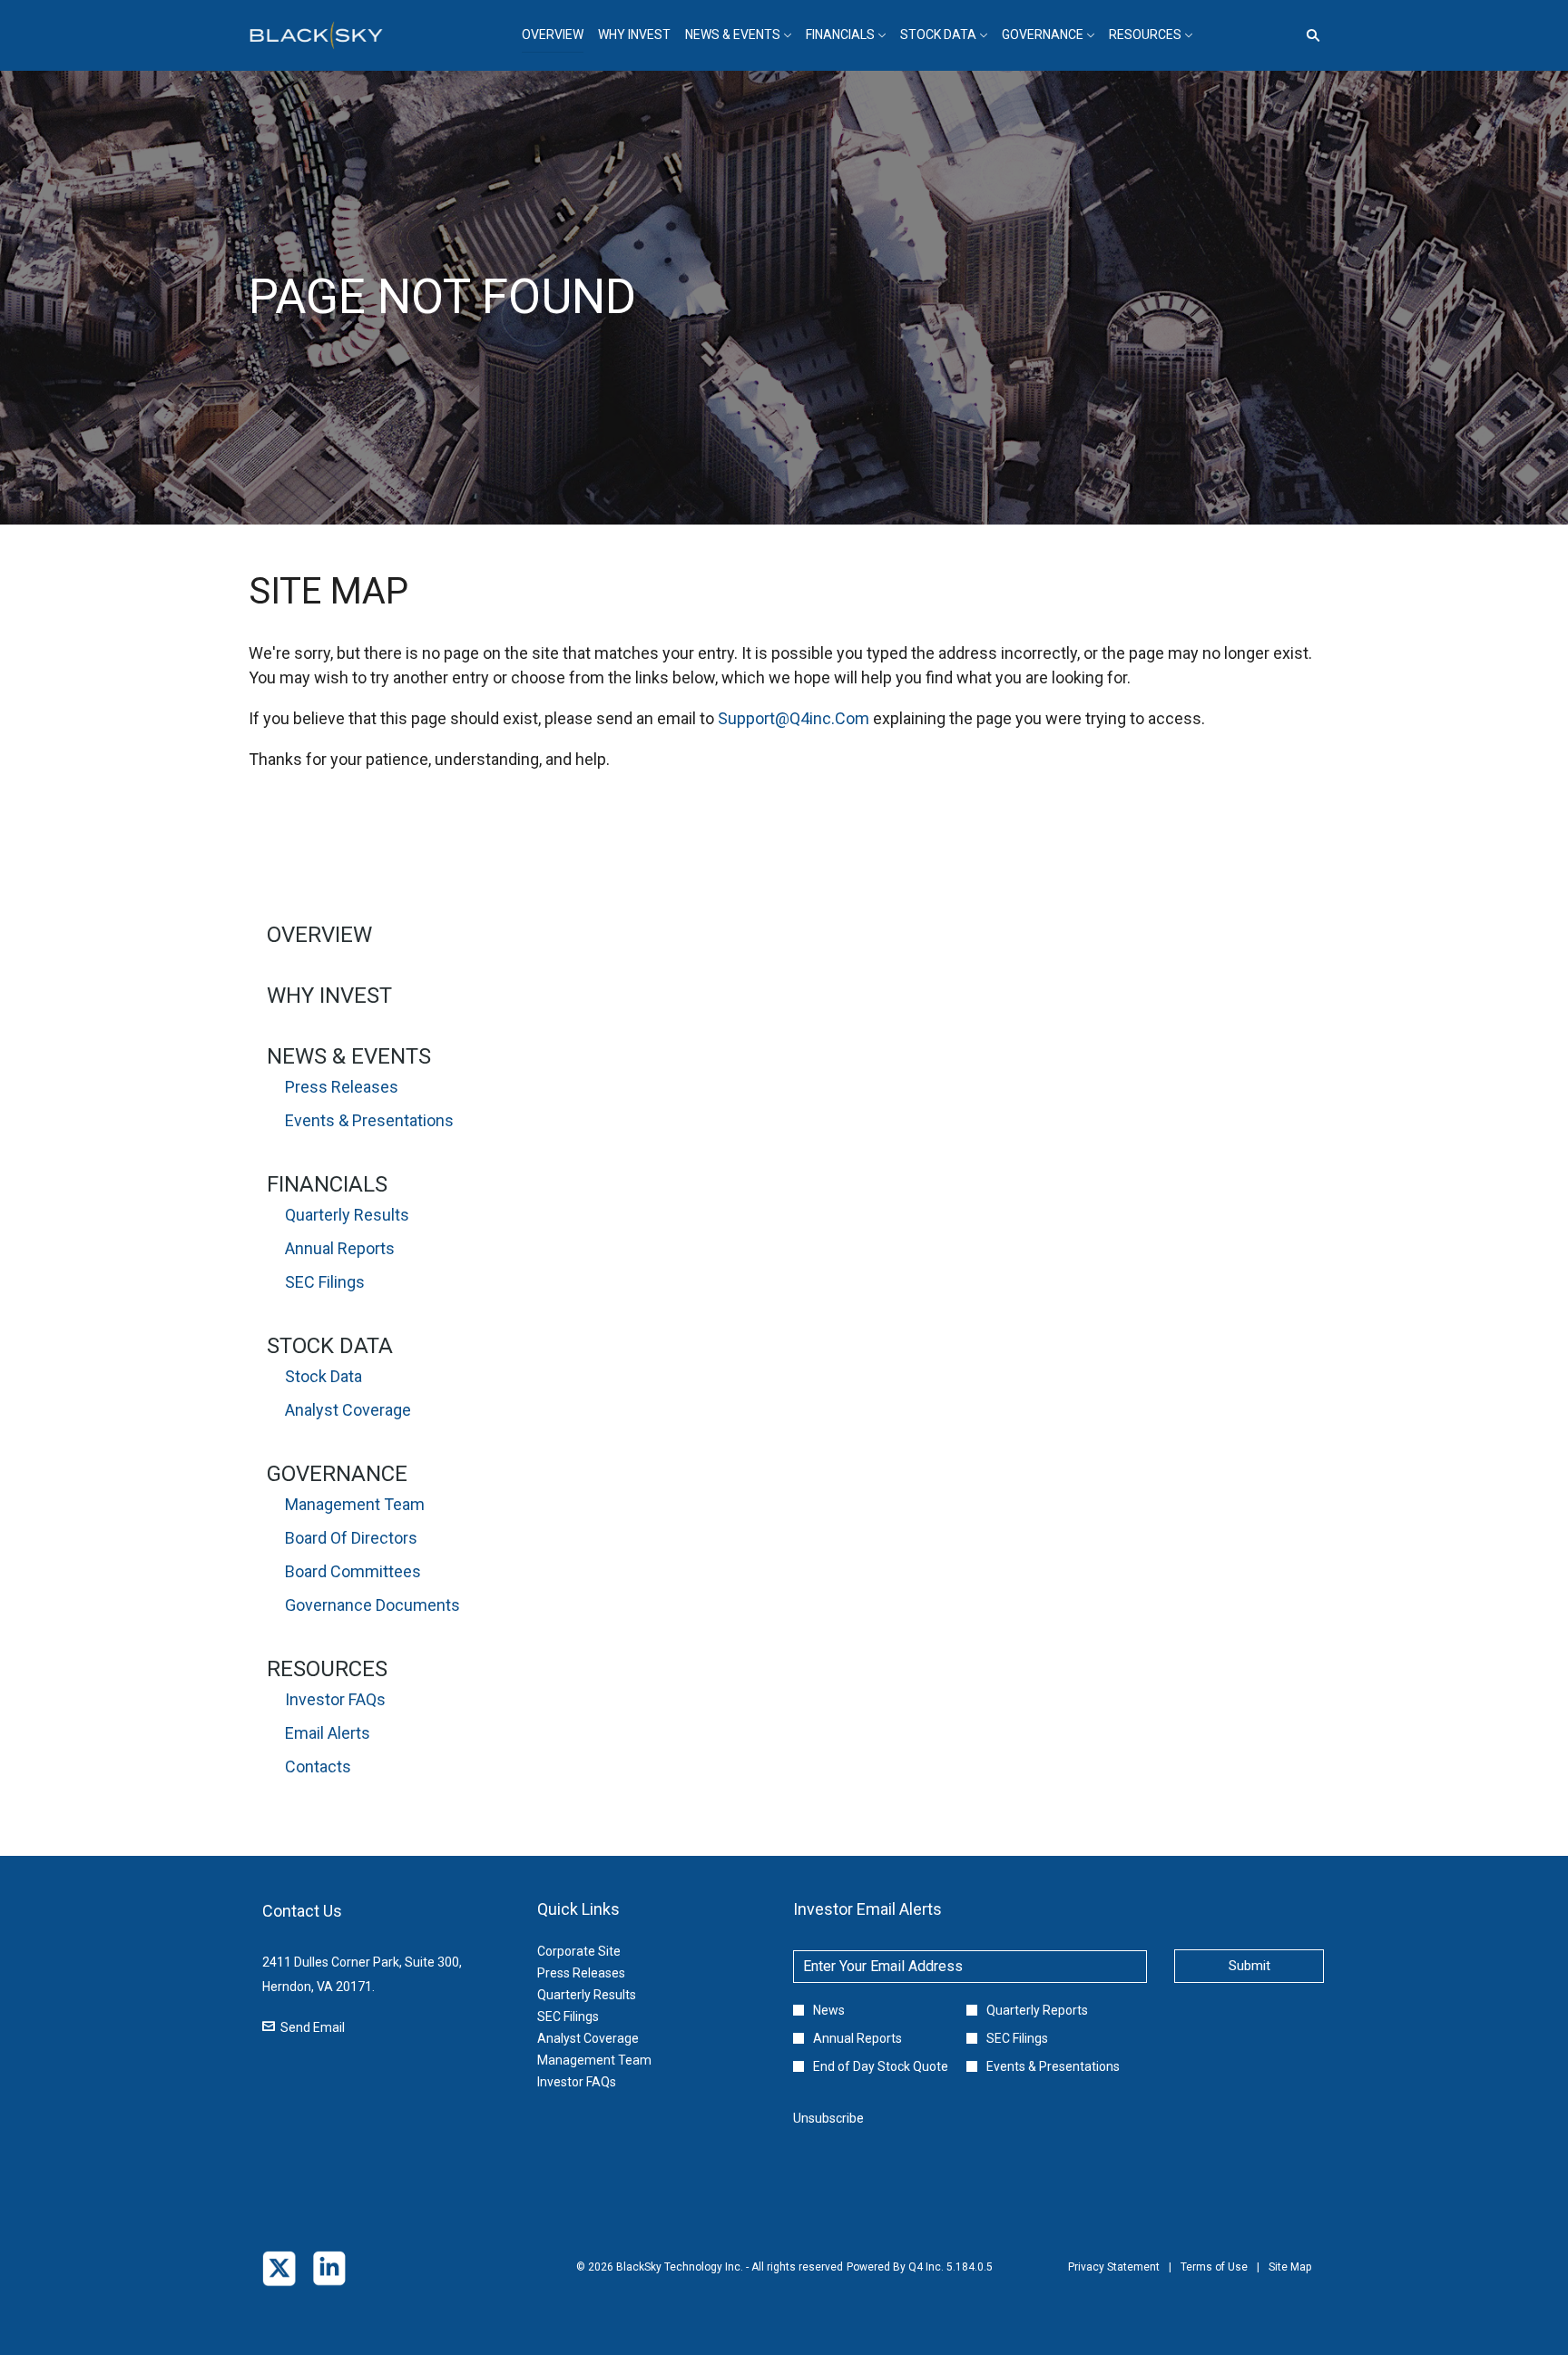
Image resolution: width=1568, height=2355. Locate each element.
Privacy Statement (1114, 2280)
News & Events (349, 1056)
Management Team (355, 1504)
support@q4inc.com (794, 718)
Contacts (318, 1766)
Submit (1249, 1966)
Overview (319, 935)
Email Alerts (328, 1733)
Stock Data (330, 1346)
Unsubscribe (828, 2118)
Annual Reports (340, 1248)
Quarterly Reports (1037, 2010)
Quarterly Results (347, 1215)
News (829, 2010)
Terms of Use (1214, 2280)
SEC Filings (325, 1282)
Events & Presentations (369, 1120)
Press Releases (342, 1087)
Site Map (1290, 2280)
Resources (327, 1669)
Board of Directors (351, 1538)
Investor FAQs (335, 1699)
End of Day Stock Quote (881, 2066)
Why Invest (329, 996)
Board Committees (353, 1571)
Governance (337, 1474)
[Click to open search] (1308, 36)
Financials (327, 1184)
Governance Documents (372, 1605)
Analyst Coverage (348, 1410)
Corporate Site (601, 1951)
